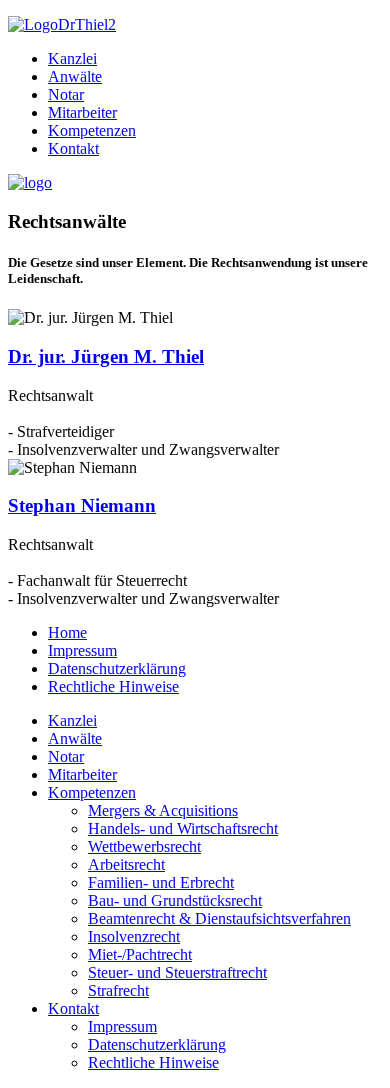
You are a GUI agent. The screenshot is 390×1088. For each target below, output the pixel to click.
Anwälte (75, 76)
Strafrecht (118, 990)
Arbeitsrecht (126, 864)
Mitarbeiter (82, 112)
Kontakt (73, 148)
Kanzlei (72, 58)
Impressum (82, 650)
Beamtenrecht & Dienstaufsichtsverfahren (219, 918)
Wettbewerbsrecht (144, 846)
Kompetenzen (92, 130)
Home (67, 632)
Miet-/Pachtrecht (140, 954)
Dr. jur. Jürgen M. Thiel (106, 356)
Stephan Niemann (82, 505)
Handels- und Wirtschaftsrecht (183, 828)
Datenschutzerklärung (117, 668)
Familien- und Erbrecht (161, 882)
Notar (66, 94)
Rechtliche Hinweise (113, 686)
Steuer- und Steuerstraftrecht (177, 972)
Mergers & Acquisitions (163, 810)
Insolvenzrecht (134, 936)
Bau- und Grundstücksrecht (175, 900)
